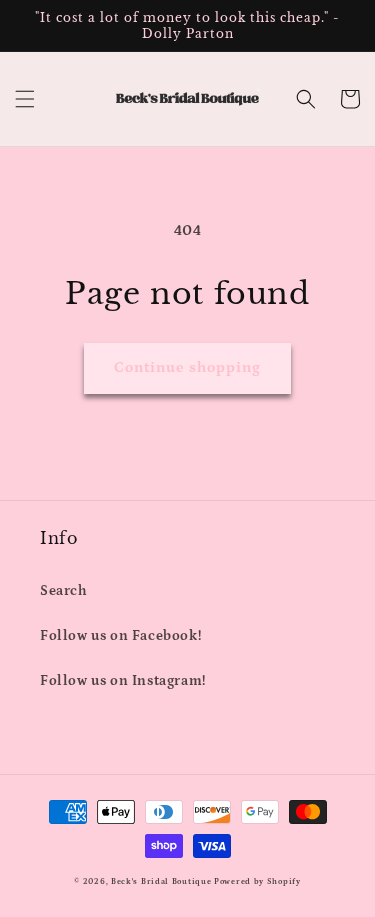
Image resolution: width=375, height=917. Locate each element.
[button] (25, 99)
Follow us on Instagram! (123, 681)
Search (64, 591)
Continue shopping (187, 367)
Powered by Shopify (257, 881)
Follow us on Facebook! (120, 636)
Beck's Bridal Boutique (161, 881)
